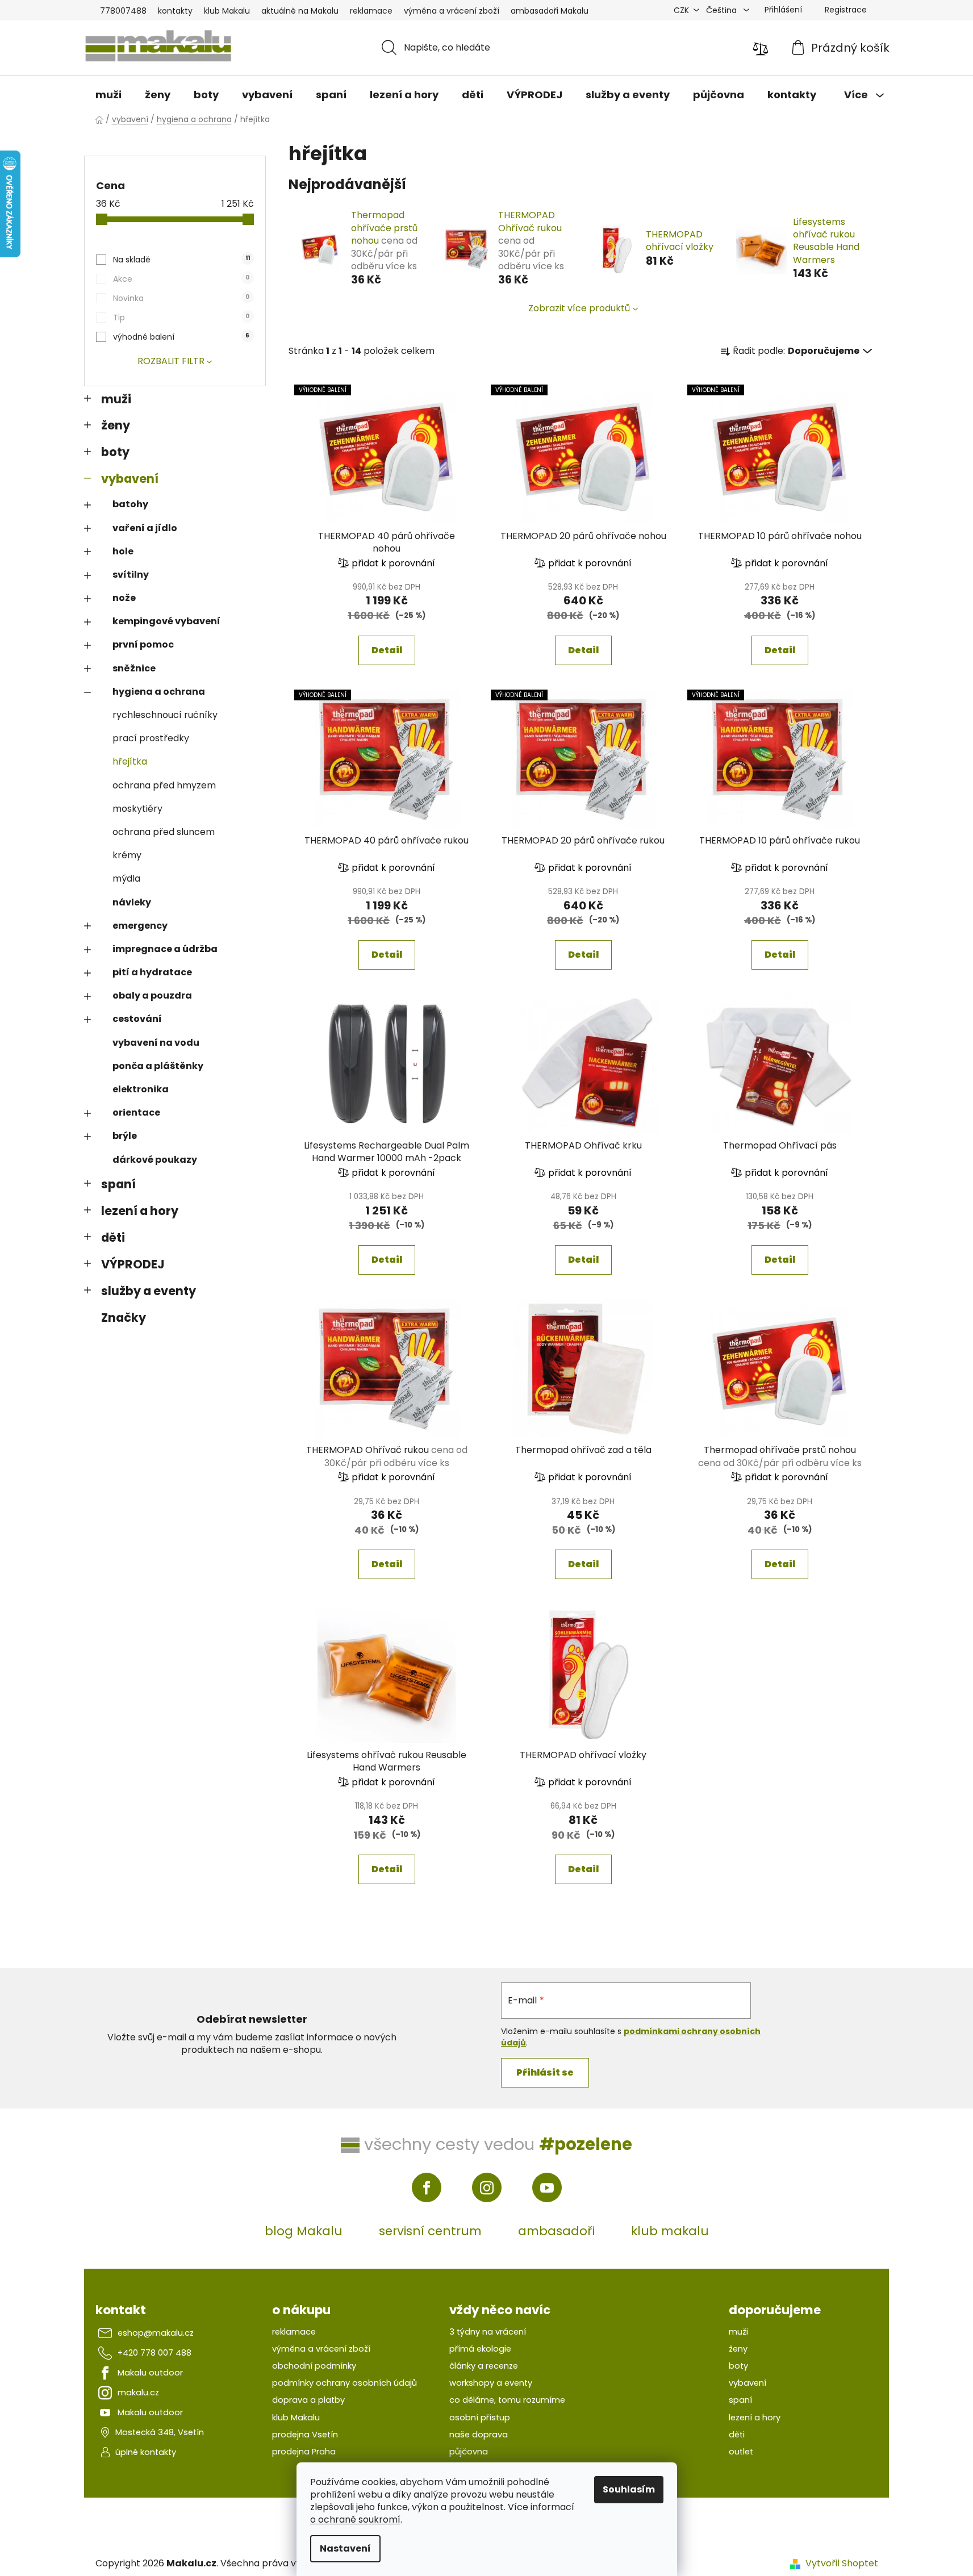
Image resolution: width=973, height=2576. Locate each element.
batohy (130, 504)
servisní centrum (430, 2231)
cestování (137, 1019)
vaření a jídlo (145, 528)
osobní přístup (480, 2418)
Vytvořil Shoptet (842, 2564)
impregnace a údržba (165, 949)
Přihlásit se (545, 2072)
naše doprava (479, 2435)
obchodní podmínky (314, 2366)
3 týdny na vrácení (488, 2332)
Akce (181, 279)
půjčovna (469, 2452)
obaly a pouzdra (152, 995)
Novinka (181, 298)
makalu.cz (138, 2393)
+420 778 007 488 (154, 2353)
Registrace (846, 10)
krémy (127, 855)
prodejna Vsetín (305, 2435)
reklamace (371, 11)
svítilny (131, 575)
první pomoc (143, 644)
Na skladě (181, 260)
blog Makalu (304, 2231)
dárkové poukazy (155, 1160)
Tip (181, 318)
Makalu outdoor (150, 2373)
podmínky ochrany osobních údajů (344, 2383)
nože (124, 598)
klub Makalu (227, 11)
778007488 (123, 11)
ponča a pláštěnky (158, 1066)
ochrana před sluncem (164, 832)
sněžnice (134, 668)
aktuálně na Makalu (300, 11)
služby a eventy (149, 1291)
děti (113, 1237)
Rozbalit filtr (171, 361)
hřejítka (130, 761)
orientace (136, 1112)
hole (123, 551)
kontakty (175, 11)
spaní (118, 1184)
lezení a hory (140, 1211)
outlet (741, 2452)
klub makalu (670, 2231)
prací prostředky (151, 738)
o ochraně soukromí (355, 2519)
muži (116, 399)
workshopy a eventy (491, 2383)
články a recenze (484, 2366)
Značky (124, 1318)
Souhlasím (629, 2489)
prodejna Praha (304, 2452)
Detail (387, 650)
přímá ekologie (480, 2349)
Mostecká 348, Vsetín (160, 2432)
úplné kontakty (146, 2452)
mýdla (126, 878)
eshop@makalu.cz (156, 2333)
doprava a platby (308, 2400)
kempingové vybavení (166, 621)
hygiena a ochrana (159, 692)
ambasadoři (556, 2231)
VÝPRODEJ (133, 1264)
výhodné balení (181, 337)
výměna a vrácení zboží (452, 11)
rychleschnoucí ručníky (165, 715)
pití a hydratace (152, 972)
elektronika (141, 1089)
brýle (125, 1136)
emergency (140, 926)
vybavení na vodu (156, 1043)
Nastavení (345, 2548)
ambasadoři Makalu (550, 11)
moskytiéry (137, 809)
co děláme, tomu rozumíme (507, 2400)
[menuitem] (108, 95)
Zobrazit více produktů (579, 308)
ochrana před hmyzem (164, 785)
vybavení (130, 479)
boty (115, 452)
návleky (132, 902)
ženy (116, 425)
